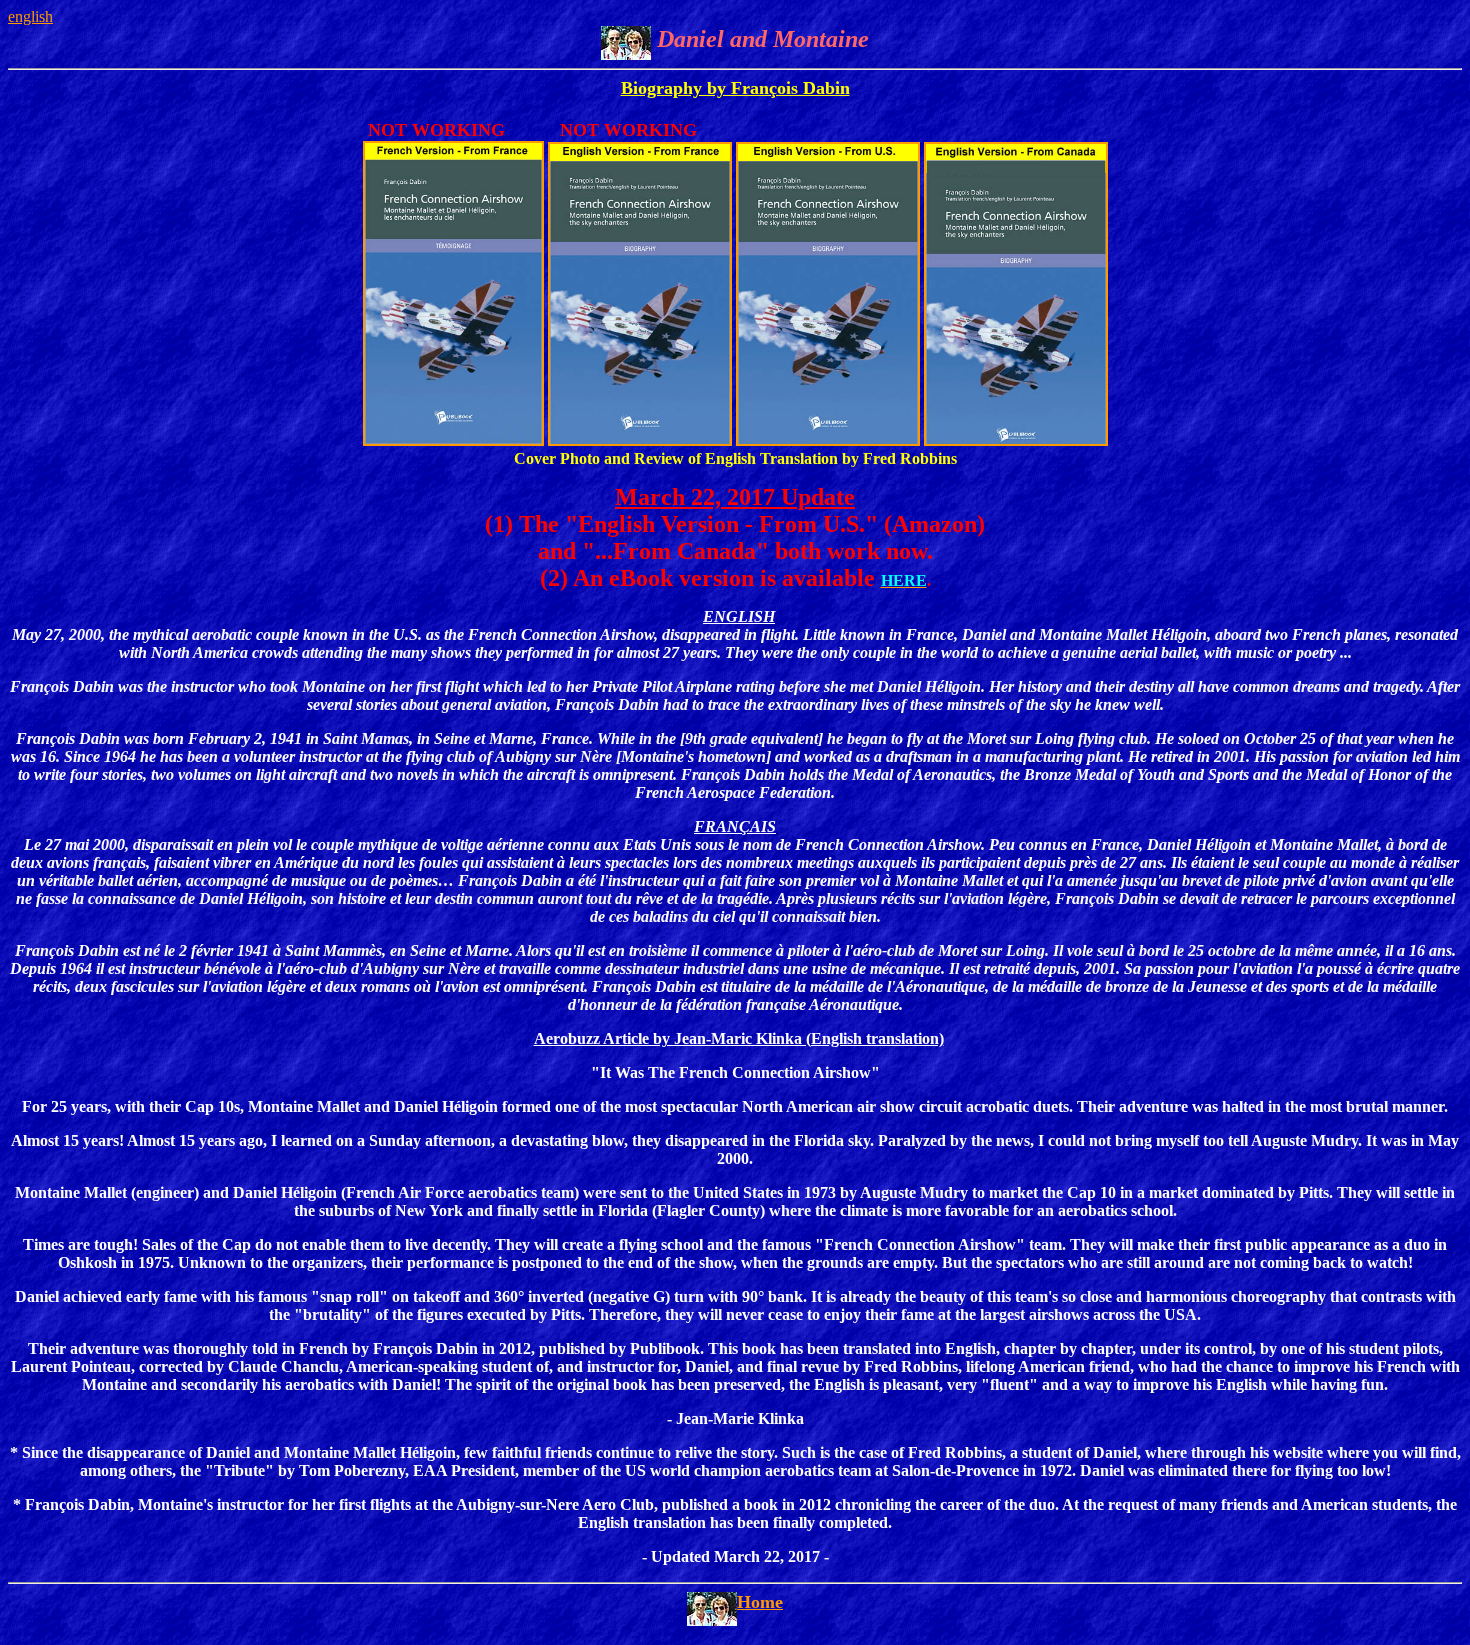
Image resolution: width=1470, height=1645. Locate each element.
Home (760, 1602)
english (30, 16)
